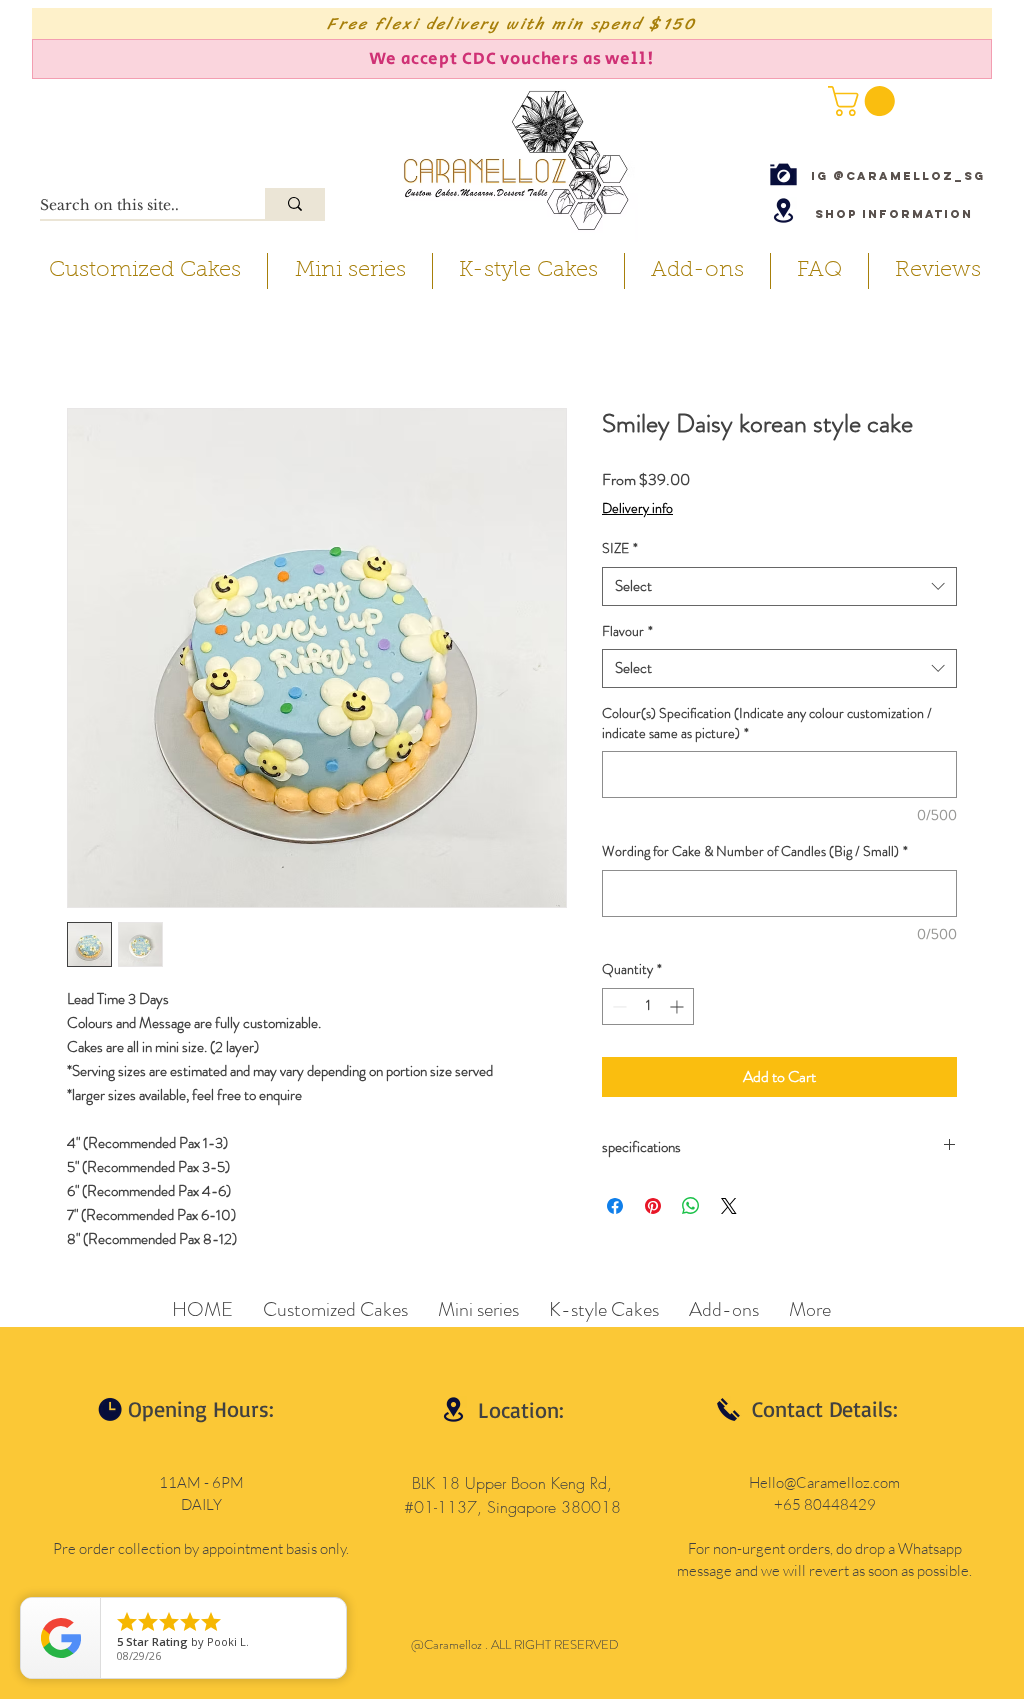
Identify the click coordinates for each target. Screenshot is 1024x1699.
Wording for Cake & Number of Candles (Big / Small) (755, 851)
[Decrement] (617, 1006)
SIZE (620, 548)
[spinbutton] (648, 1006)
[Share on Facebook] (615, 1206)
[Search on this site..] (295, 203)
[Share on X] (729, 1206)
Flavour (627, 631)
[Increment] (678, 1006)
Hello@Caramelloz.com (824, 1482)
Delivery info (637, 508)
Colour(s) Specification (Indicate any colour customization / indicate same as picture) (767, 723)
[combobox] (779, 586)
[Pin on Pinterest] (653, 1206)
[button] (865, 101)
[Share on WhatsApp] (691, 1206)
